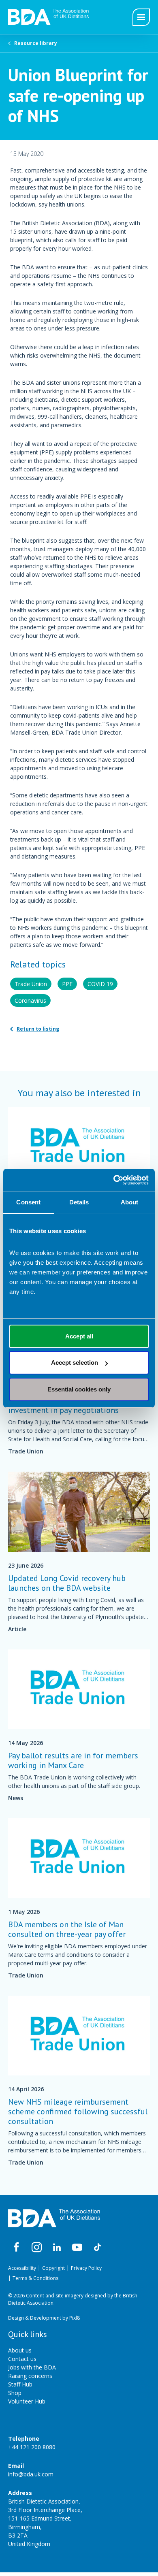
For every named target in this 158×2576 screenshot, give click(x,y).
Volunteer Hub (27, 2401)
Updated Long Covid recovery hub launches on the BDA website (67, 1583)
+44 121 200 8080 (32, 2447)
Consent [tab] (28, 1202)
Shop (15, 2393)
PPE (67, 984)
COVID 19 (100, 984)
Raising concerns (30, 2376)
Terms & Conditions (35, 2278)
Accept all (79, 1336)
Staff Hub (20, 2384)
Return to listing (38, 1029)
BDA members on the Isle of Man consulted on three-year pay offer (67, 1929)
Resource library (36, 43)
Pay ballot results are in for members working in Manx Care (73, 1760)
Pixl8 (75, 2318)
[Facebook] (16, 2248)
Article (17, 1629)
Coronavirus (30, 1000)
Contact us (22, 2359)
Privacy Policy (86, 2268)
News (16, 1798)
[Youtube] (77, 2248)
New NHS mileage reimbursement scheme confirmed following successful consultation (78, 2112)
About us (20, 2350)
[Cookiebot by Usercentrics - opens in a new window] (114, 1180)
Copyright (53, 2268)
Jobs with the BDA (32, 2367)
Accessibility (22, 2268)
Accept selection (75, 1363)
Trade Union (31, 984)
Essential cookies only (79, 1389)
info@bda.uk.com (31, 2474)
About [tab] (130, 1202)
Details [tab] (79, 1202)
